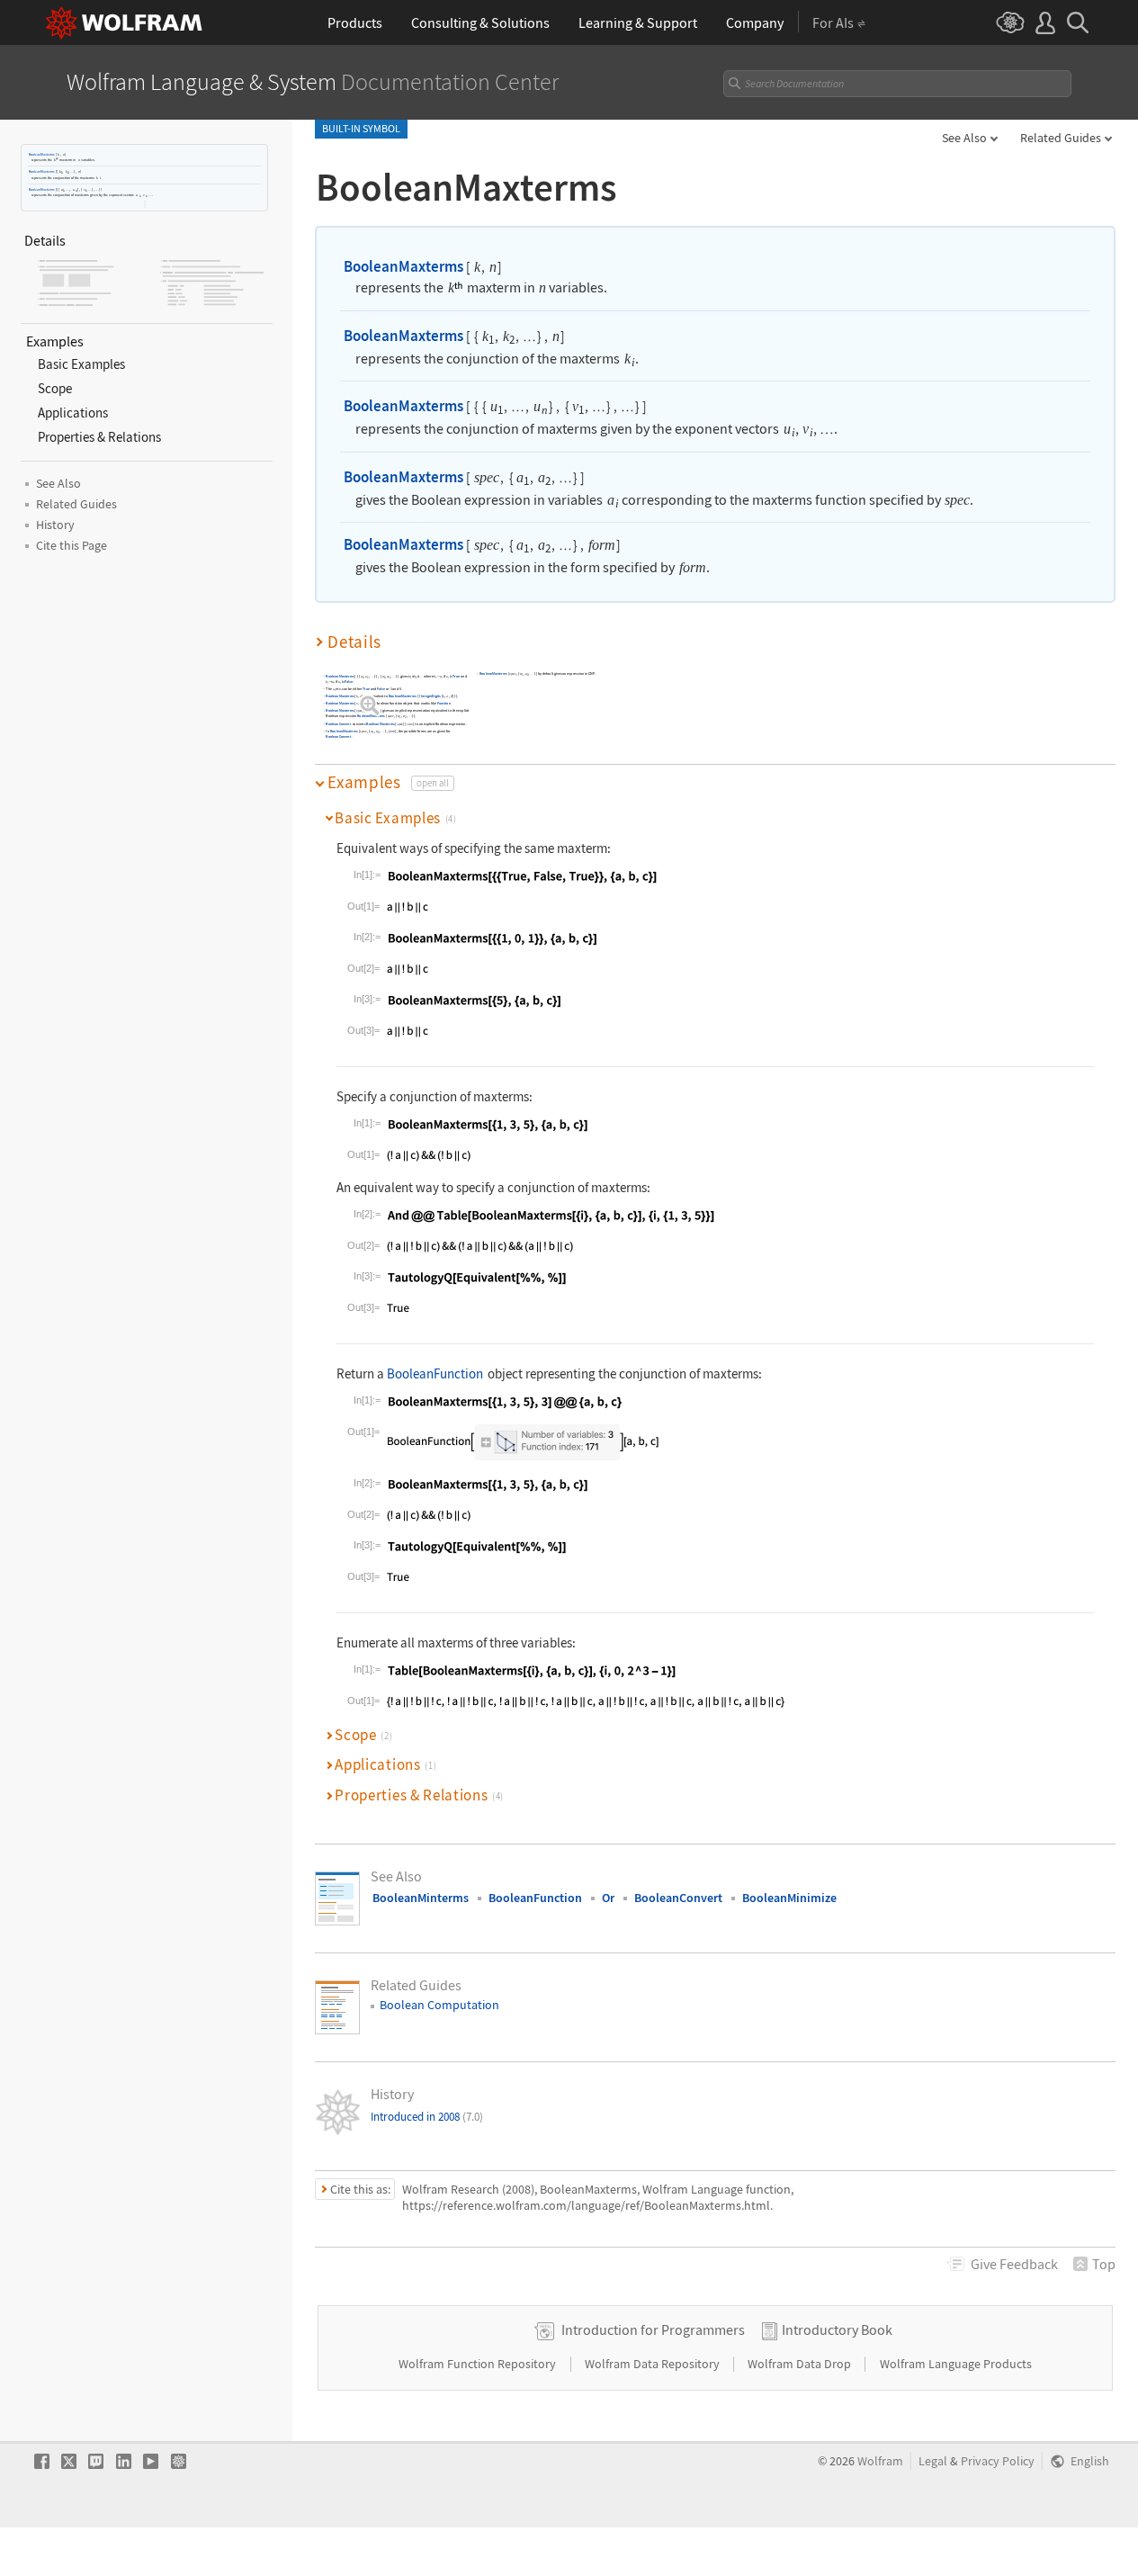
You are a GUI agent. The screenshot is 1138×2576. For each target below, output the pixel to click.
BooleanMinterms (421, 1898)
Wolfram (880, 2461)
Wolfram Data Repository (654, 2364)
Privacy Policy (998, 2461)
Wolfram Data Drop (801, 2364)
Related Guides (1061, 138)
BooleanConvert (338, 724)
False (349, 682)
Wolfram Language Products (956, 2364)
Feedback (1014, 2264)
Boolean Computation (439, 2005)
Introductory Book (837, 2329)
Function (444, 704)
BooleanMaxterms (42, 154)
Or (608, 1898)
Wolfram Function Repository (479, 2364)
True (456, 676)
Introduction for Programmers (653, 2329)
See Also (964, 138)
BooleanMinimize (789, 1898)
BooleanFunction (435, 1373)
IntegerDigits (431, 696)
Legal (933, 2461)
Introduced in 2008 (427, 2117)
